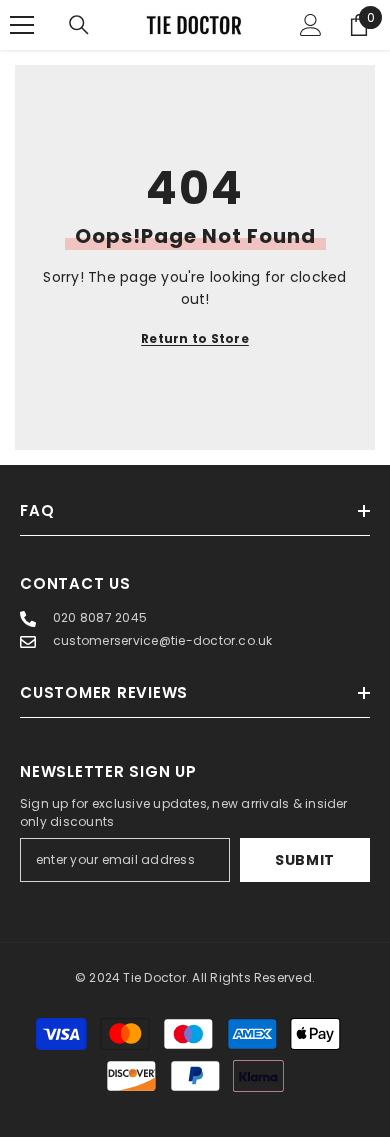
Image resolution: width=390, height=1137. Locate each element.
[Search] (79, 25)
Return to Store (195, 338)
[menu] (22, 25)
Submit (305, 860)
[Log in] (311, 25)
